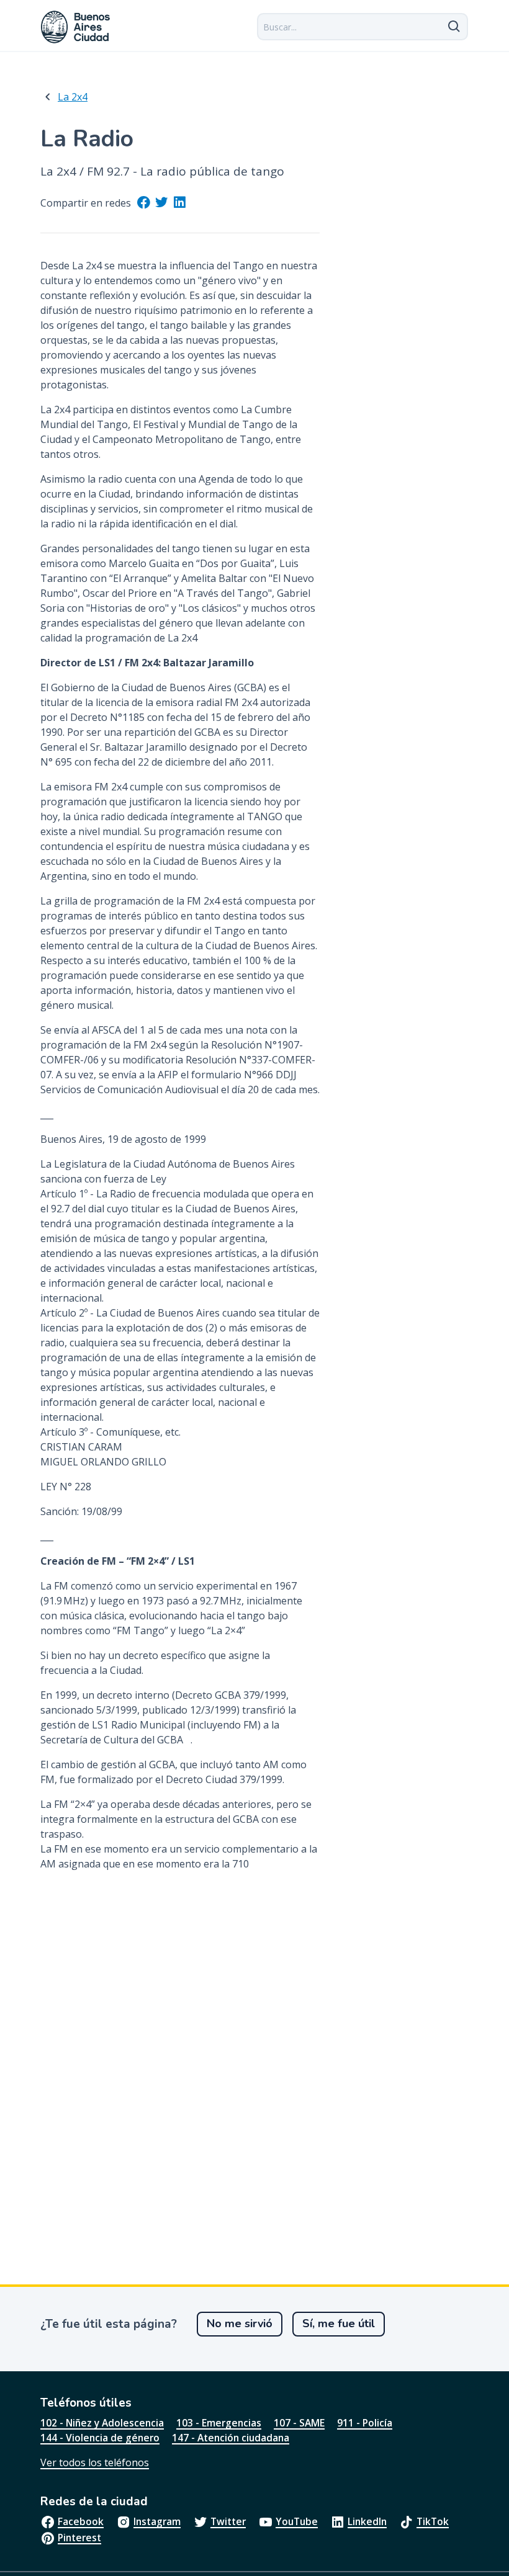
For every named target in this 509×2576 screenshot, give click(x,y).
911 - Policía (365, 2423)
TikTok (433, 2521)
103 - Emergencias (219, 2423)
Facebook (81, 2521)
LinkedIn (367, 2521)
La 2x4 (73, 97)
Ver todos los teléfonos (95, 2462)
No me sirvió (240, 2323)
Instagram (157, 2521)
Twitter (228, 2521)
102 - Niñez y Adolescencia (102, 2423)
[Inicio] (76, 27)
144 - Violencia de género (100, 2438)
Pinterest (79, 2538)
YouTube (297, 2521)
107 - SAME (299, 2423)
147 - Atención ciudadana (231, 2438)
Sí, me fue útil (339, 2323)
